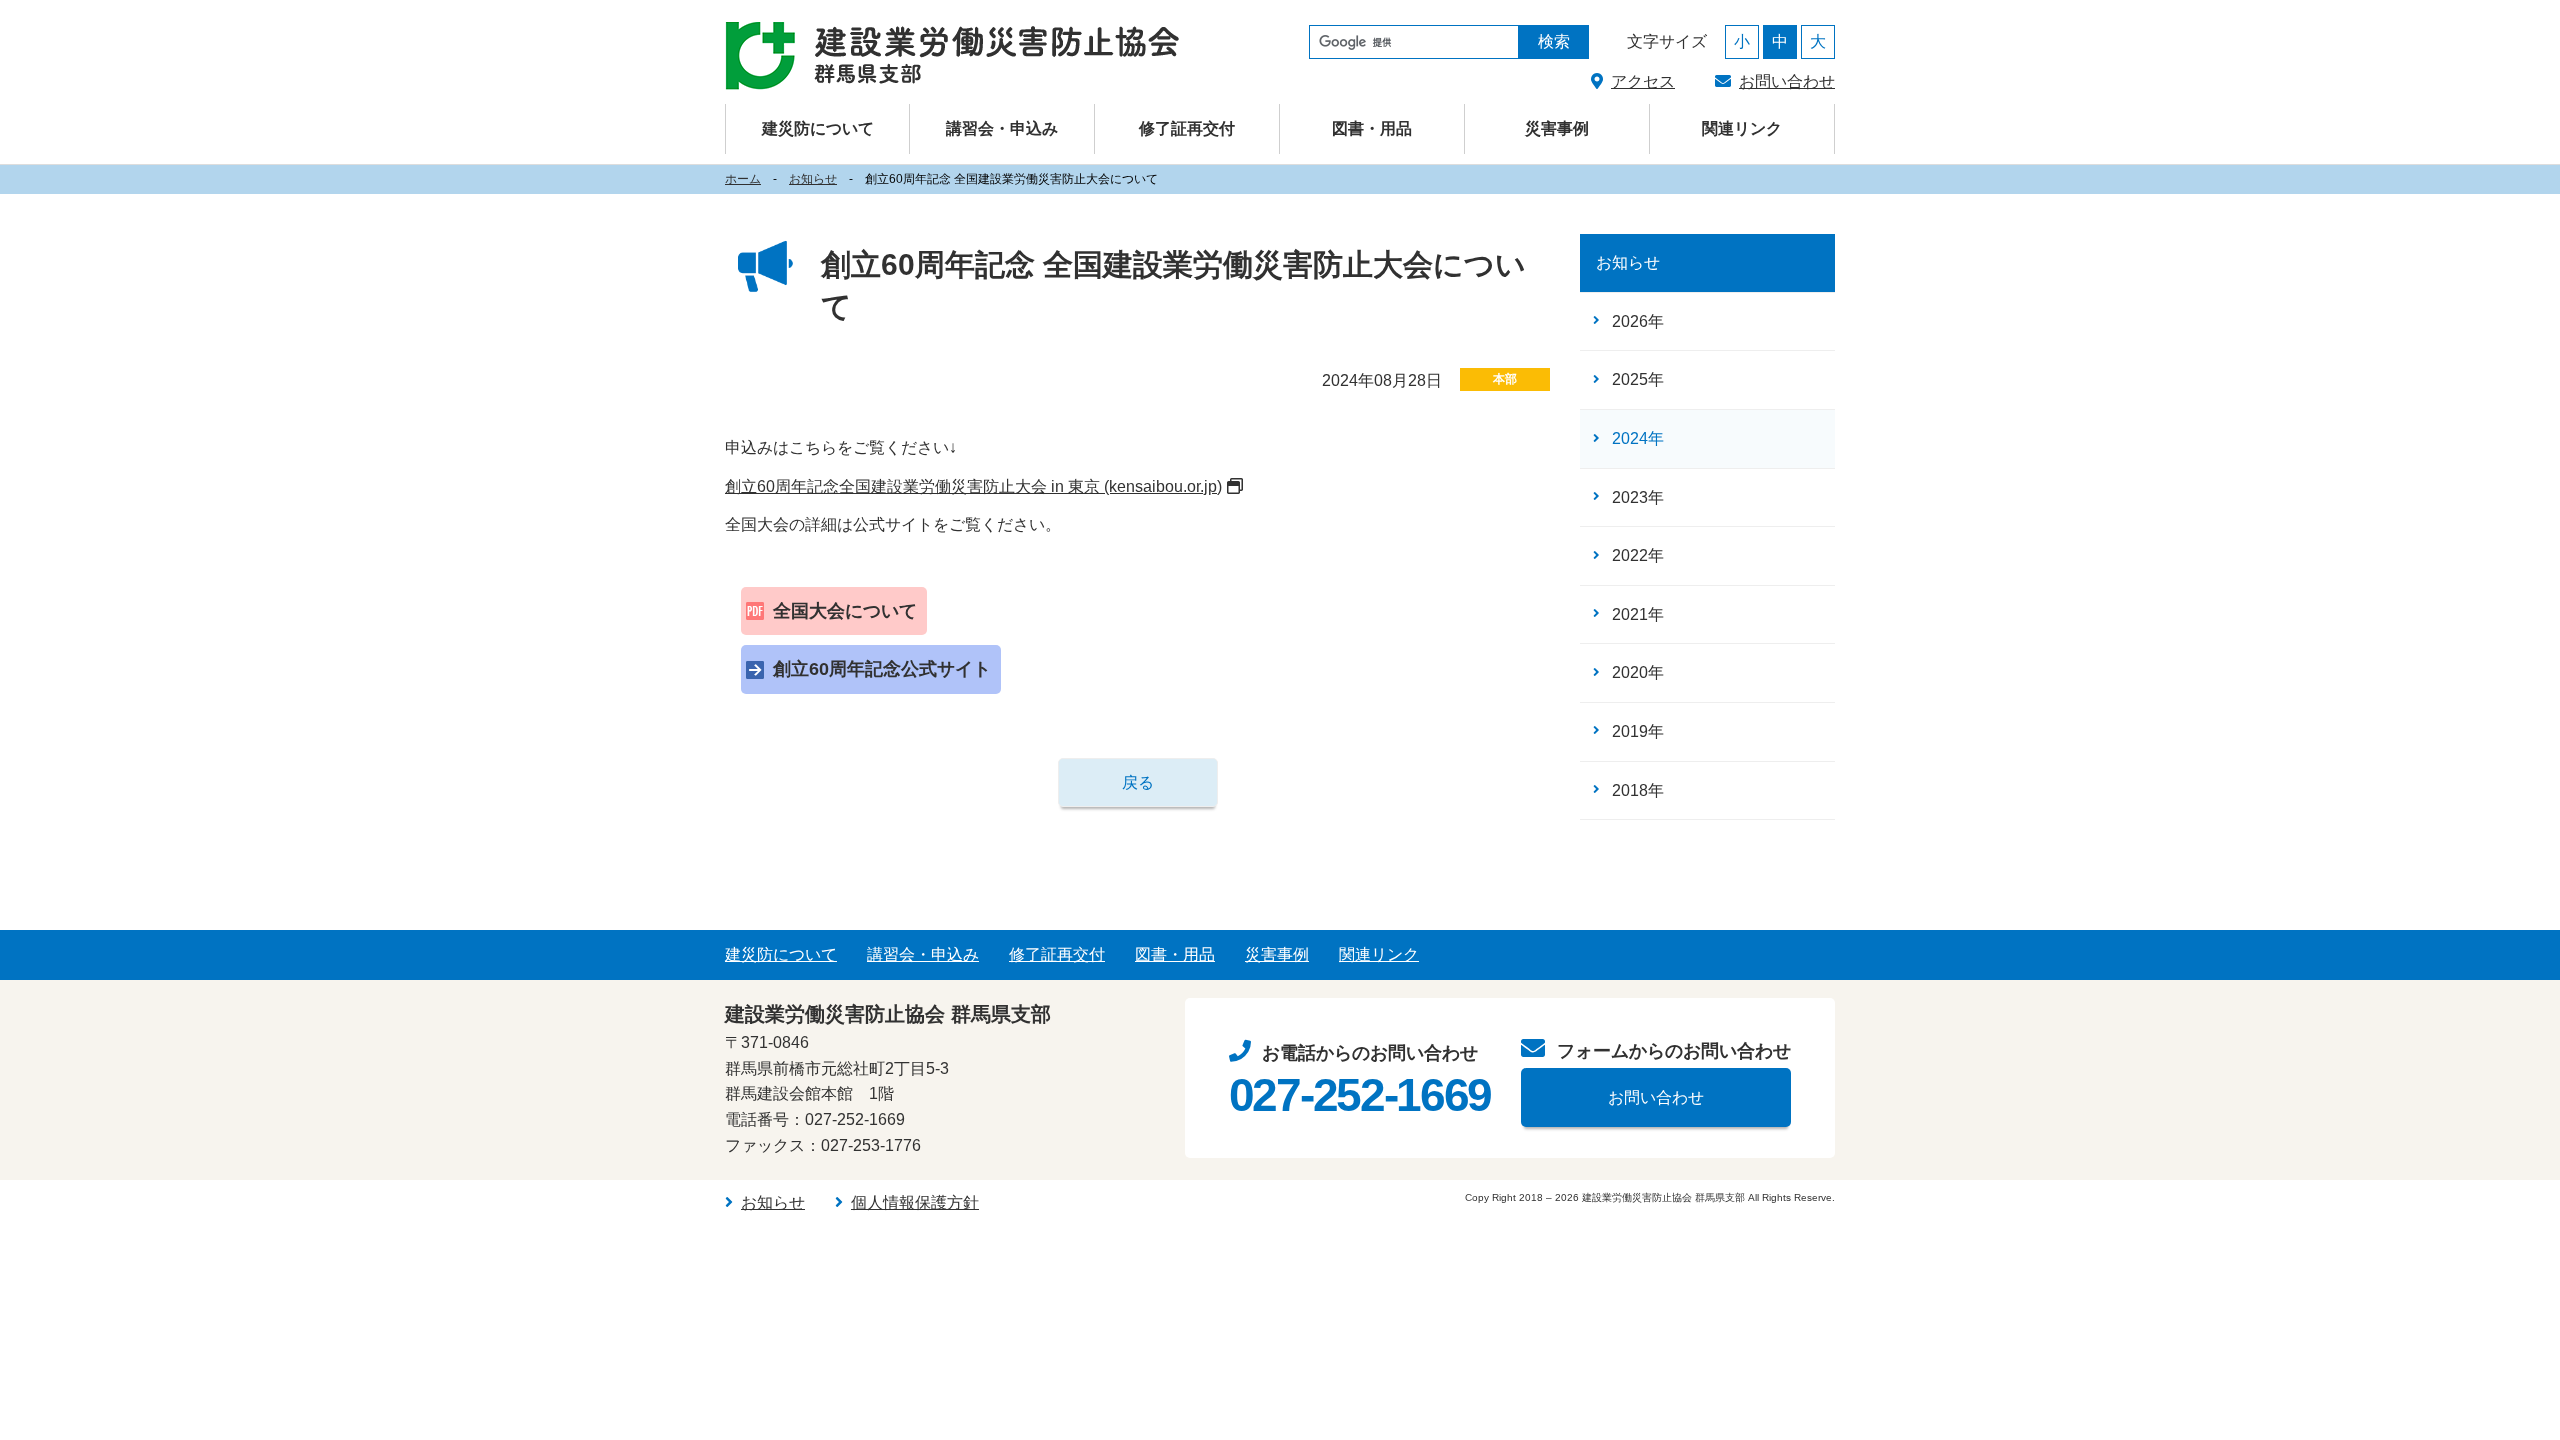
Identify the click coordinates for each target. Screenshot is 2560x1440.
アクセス (1643, 81)
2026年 (1638, 321)
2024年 (1638, 438)
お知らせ (813, 179)
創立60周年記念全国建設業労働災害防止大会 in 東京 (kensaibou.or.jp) (973, 486)
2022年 (1638, 555)
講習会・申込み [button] (1002, 128)
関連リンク (1742, 128)
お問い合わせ (1787, 81)
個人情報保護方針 (915, 1202)
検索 (1554, 41)
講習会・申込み (923, 954)
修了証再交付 (1187, 128)
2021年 (1638, 614)
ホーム (743, 179)
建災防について (781, 954)
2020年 (1638, 672)
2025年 (1638, 379)
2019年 (1638, 731)
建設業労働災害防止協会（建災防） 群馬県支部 (952, 56)
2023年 (1638, 497)
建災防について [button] (818, 128)
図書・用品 (1372, 128)
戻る (1138, 782)
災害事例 (1557, 128)
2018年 (1638, 790)
